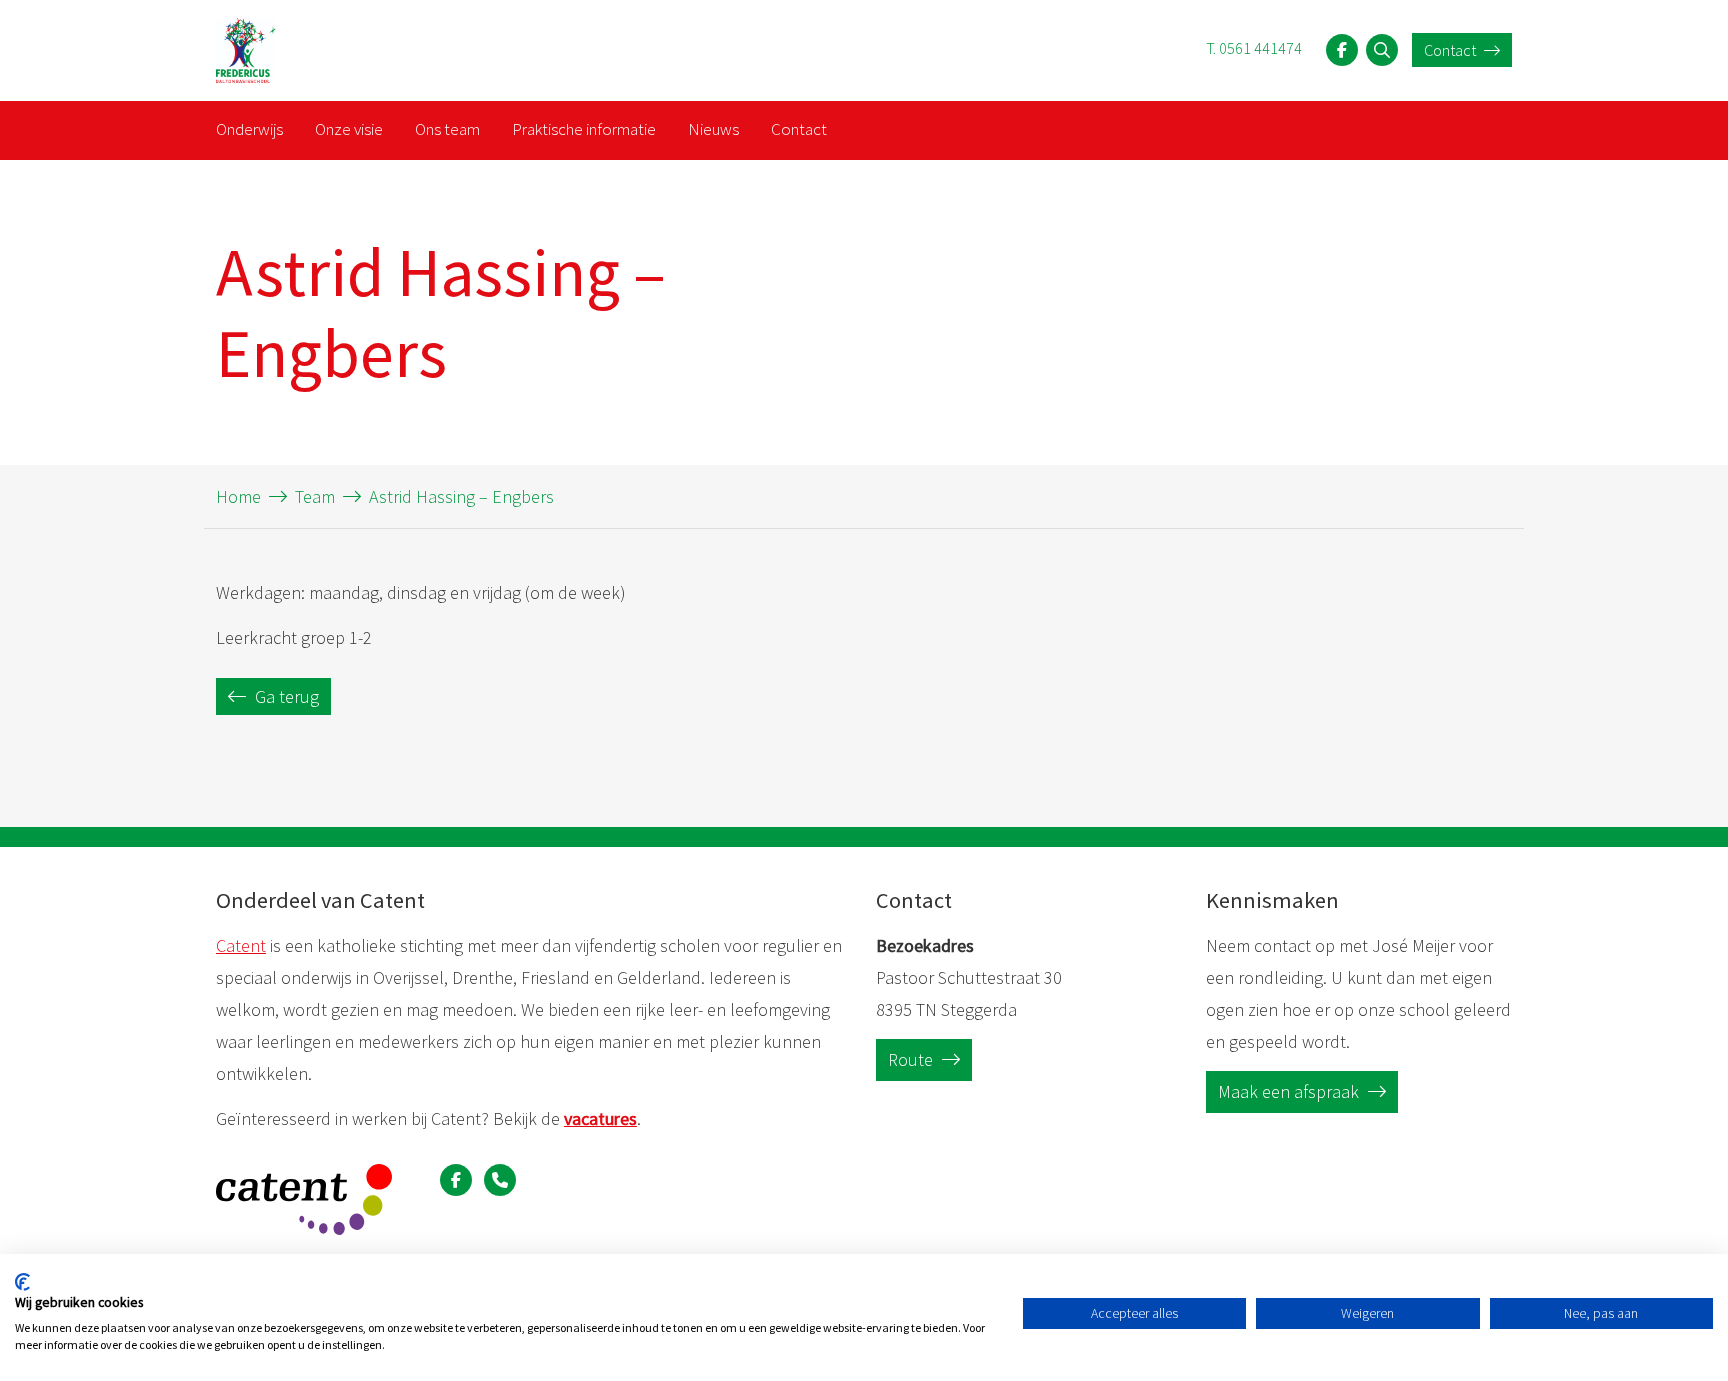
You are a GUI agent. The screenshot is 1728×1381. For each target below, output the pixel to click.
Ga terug (285, 696)
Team (315, 496)
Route (912, 1059)
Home (238, 496)
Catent (241, 945)
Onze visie (349, 129)
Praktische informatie (584, 129)
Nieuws (713, 129)
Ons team (447, 129)
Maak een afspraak (1290, 1091)
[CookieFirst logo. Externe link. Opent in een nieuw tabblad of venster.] (22, 1282)
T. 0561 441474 (1254, 48)
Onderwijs (249, 129)
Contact (1451, 50)
